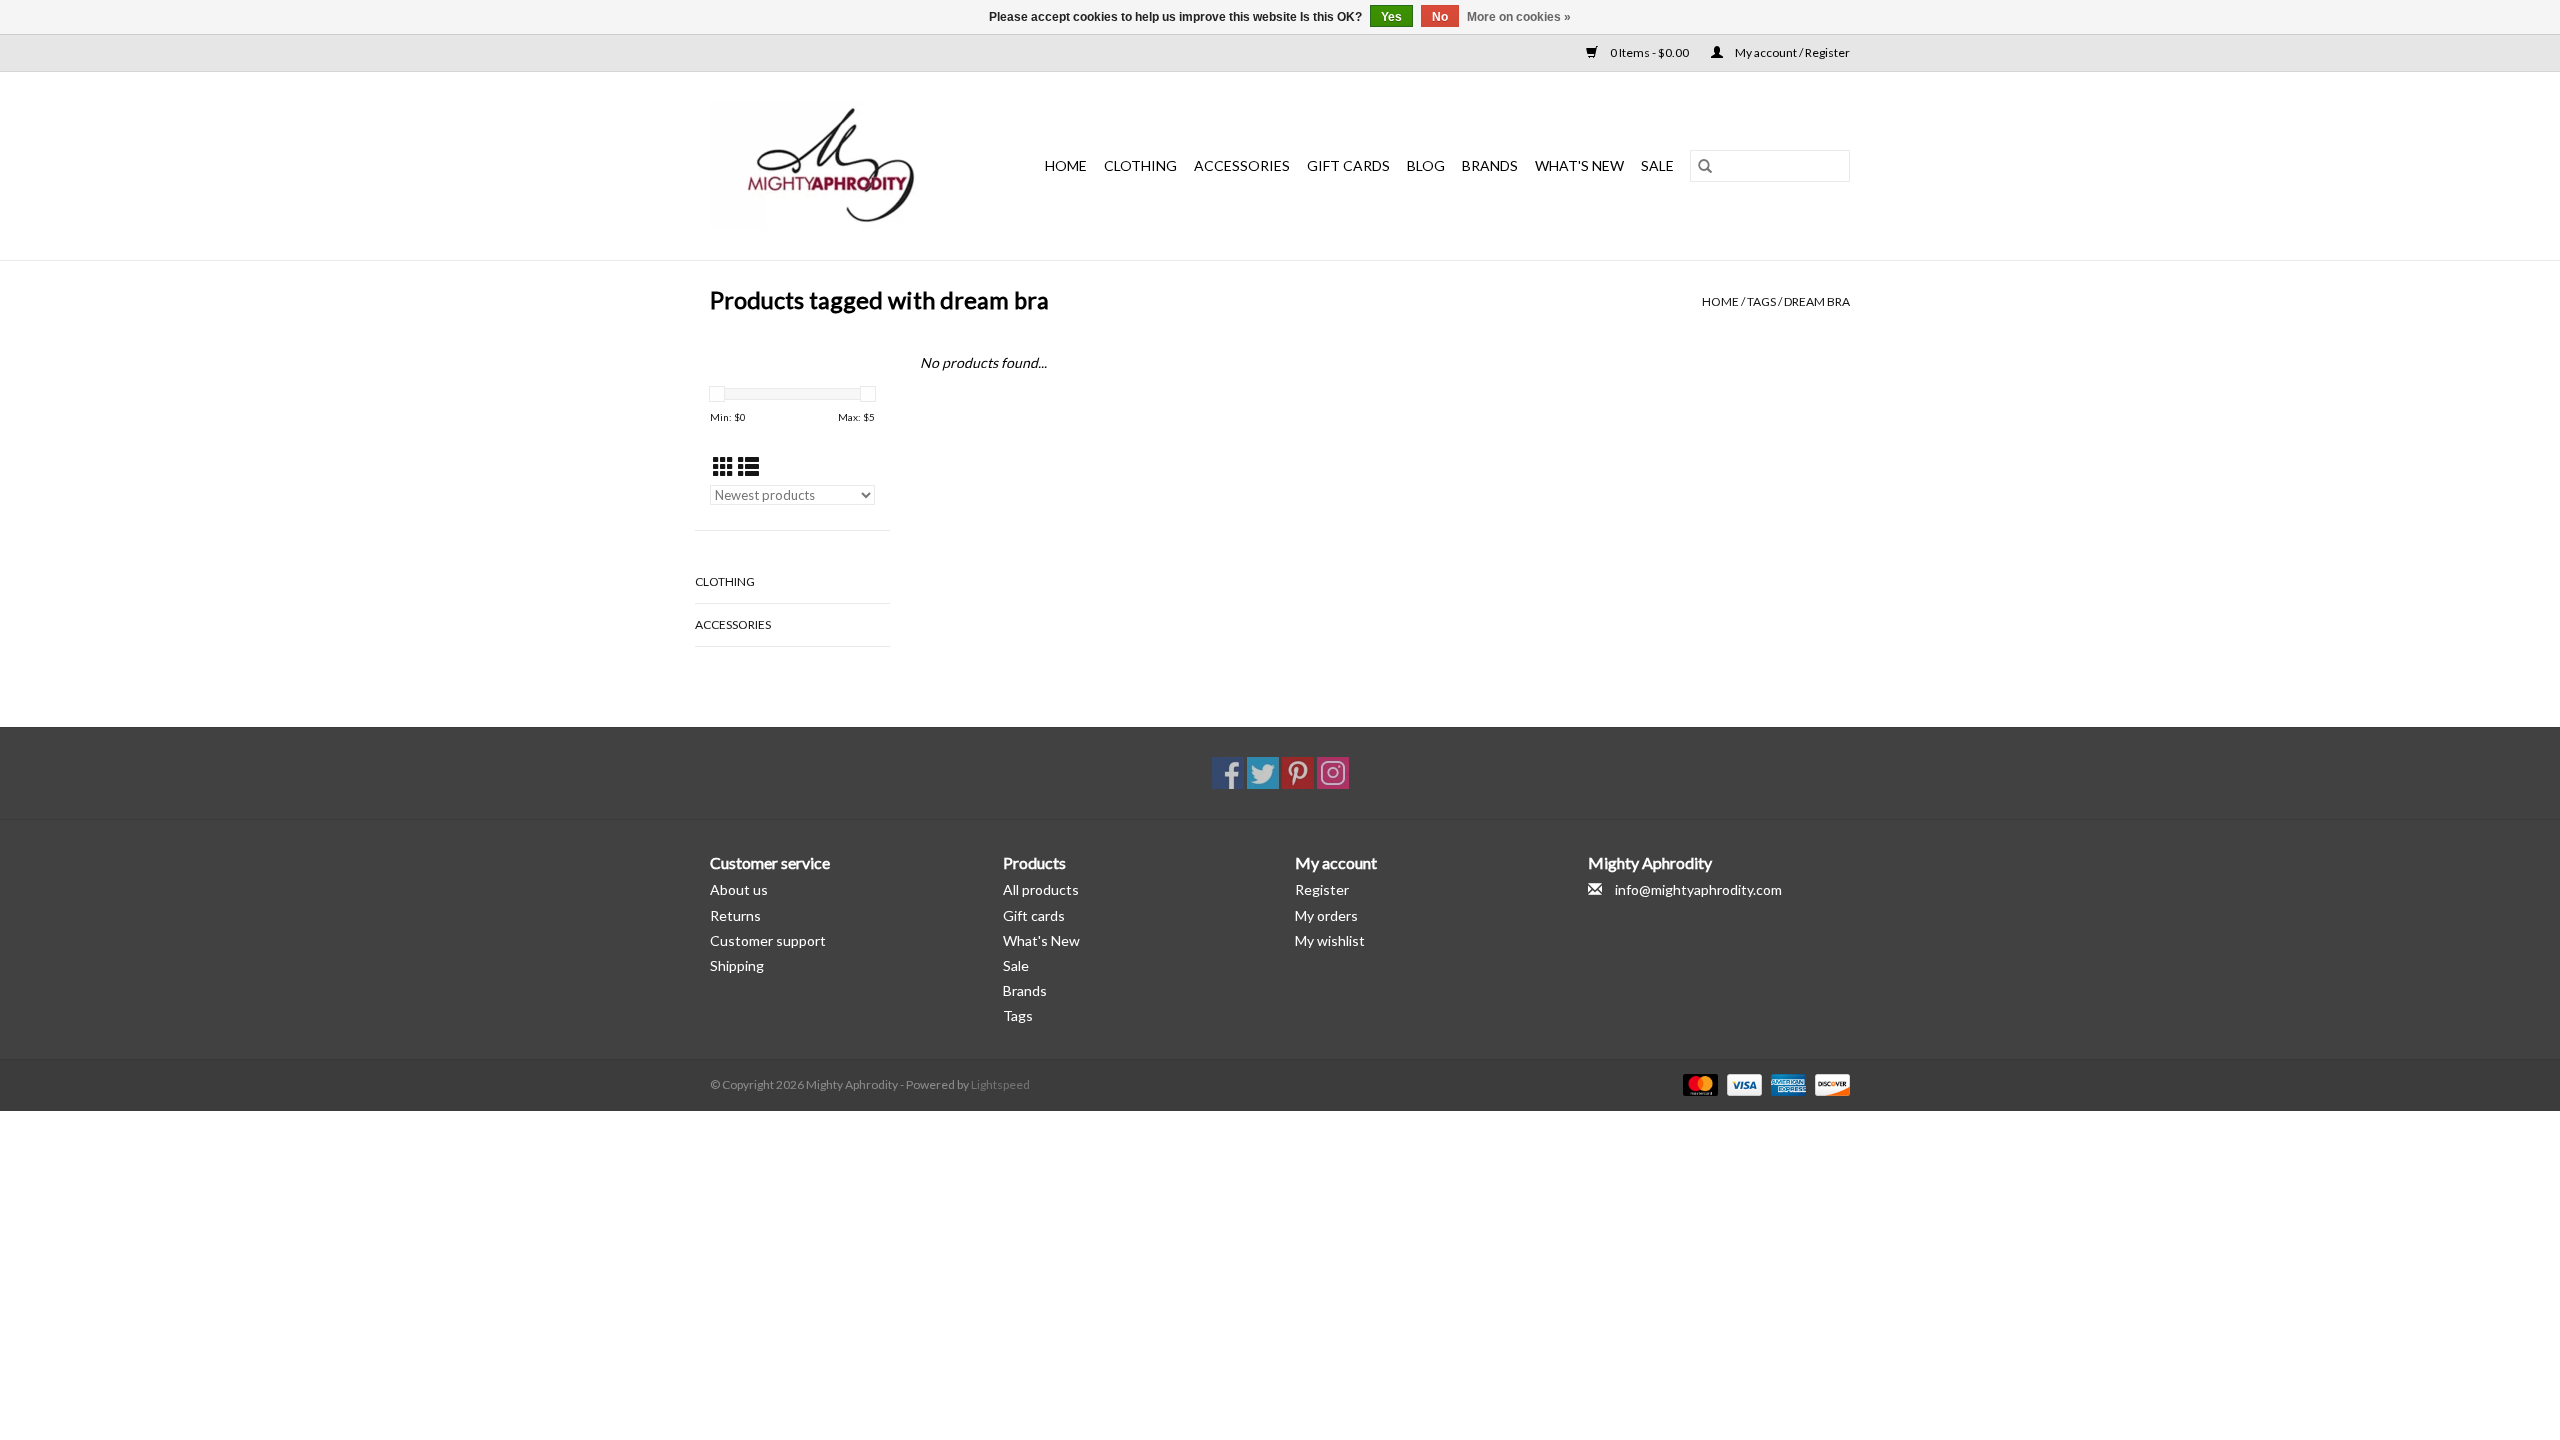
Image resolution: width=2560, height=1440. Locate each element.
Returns (735, 915)
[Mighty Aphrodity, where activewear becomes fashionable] (842, 166)
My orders (1326, 915)
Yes (1391, 17)
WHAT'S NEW (1579, 165)
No (1440, 17)
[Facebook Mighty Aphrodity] (1228, 773)
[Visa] (1742, 1083)
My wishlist (1330, 940)
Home (1066, 165)
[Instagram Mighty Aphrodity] (1333, 773)
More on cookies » (1519, 17)
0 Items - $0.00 (1649, 52)
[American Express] (1786, 1083)
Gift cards (1348, 165)
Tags (1761, 301)
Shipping (737, 965)
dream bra (1817, 301)
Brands (1490, 165)
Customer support (768, 940)
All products (1041, 889)
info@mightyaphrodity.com (1698, 889)
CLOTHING (1140, 165)
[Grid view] (723, 466)
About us (739, 889)
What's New (1041, 940)
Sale (1016, 965)
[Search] (1705, 166)
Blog (1426, 165)
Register (1322, 889)
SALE (1657, 165)
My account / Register (1791, 52)
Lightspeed (1000, 1084)
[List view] (748, 466)
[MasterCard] (1698, 1083)
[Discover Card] (1829, 1083)
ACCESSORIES (1242, 165)
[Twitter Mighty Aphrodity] (1263, 773)
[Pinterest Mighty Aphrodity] (1298, 773)
